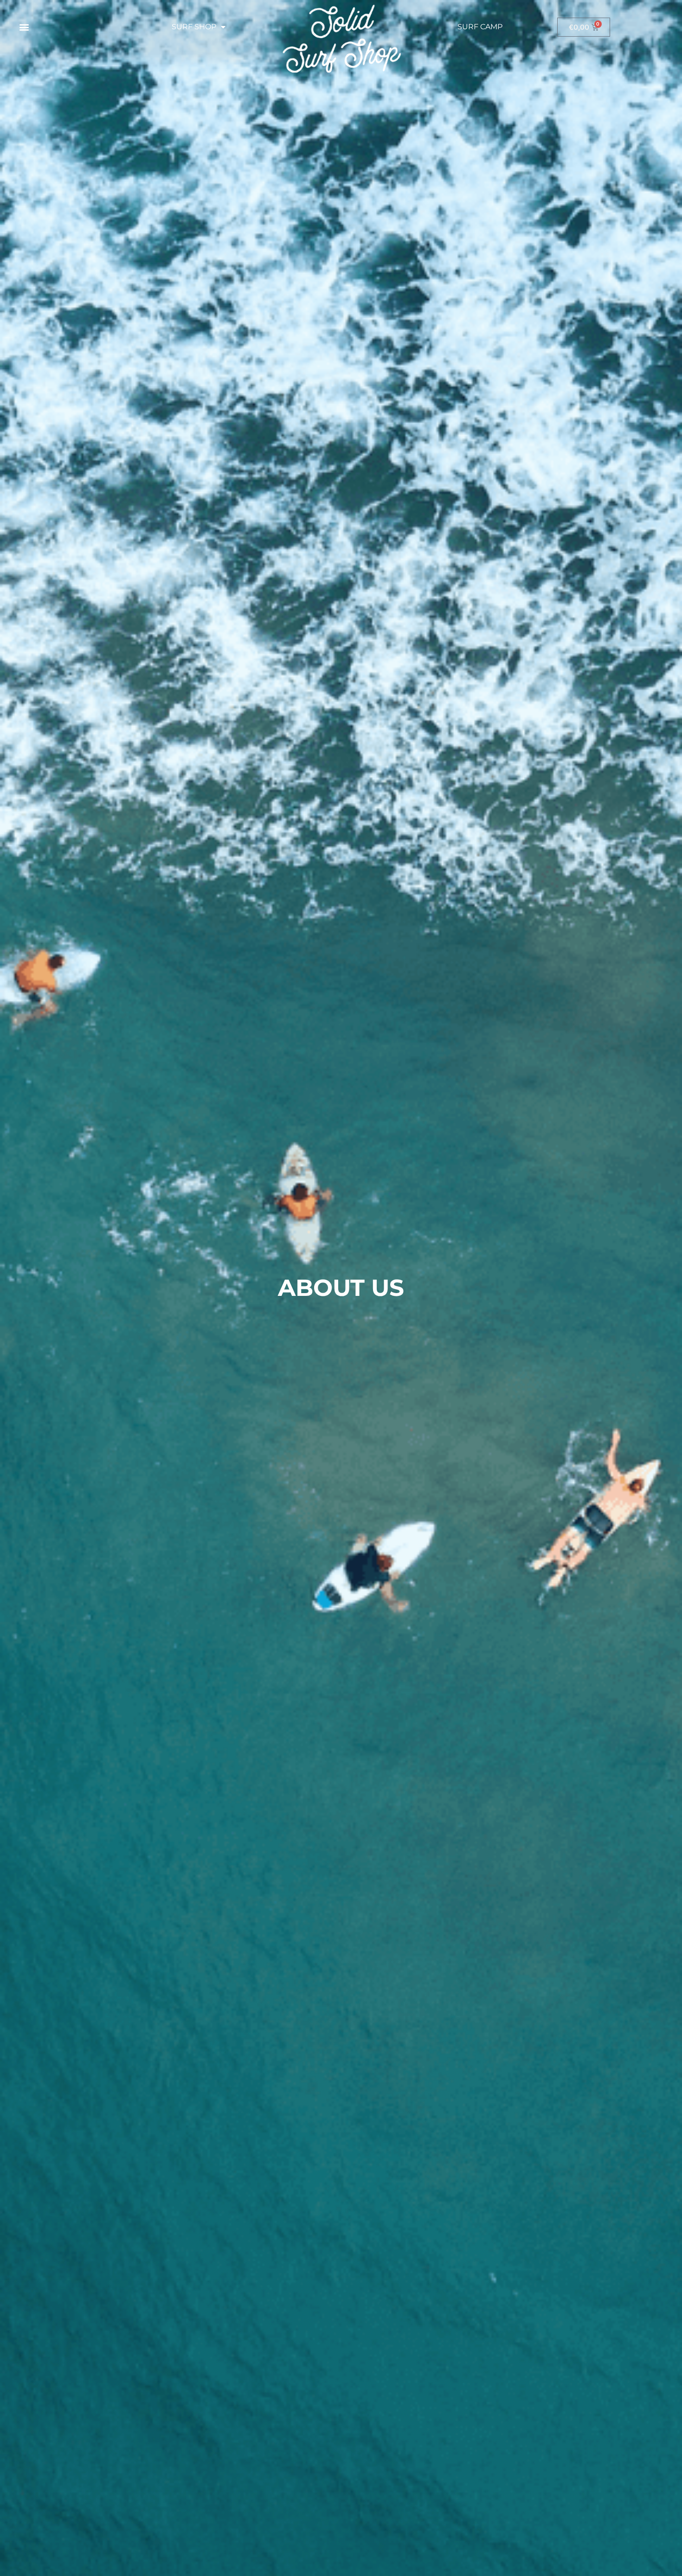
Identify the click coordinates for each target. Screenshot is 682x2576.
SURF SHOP (194, 27)
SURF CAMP (480, 27)
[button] (24, 27)
